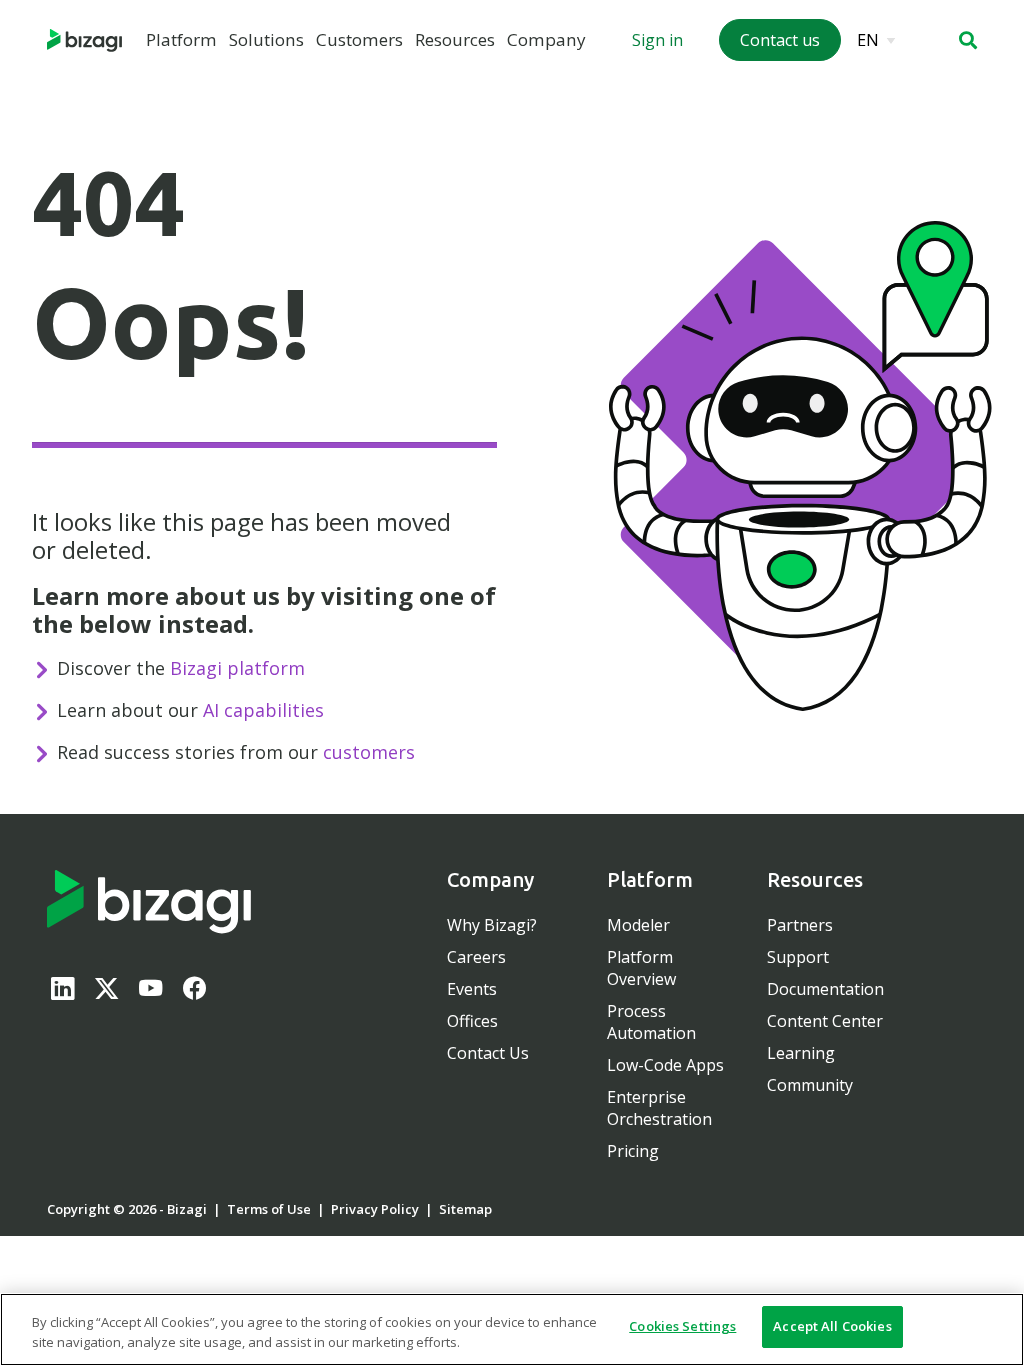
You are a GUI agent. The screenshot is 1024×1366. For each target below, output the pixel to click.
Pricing (633, 1151)
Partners (800, 925)
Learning (801, 1053)
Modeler (638, 925)
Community (810, 1085)
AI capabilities (263, 710)
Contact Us (488, 1053)
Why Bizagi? (492, 925)
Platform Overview (641, 968)
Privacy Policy (375, 1209)
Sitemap (465, 1209)
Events (472, 989)
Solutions (266, 39)
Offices (472, 1021)
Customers (359, 39)
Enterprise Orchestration (659, 1108)
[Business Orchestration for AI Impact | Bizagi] (84, 40)
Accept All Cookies (832, 1326)
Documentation (825, 989)
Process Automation (651, 1022)
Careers (476, 957)
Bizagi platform (237, 668)
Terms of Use (269, 1209)
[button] (968, 40)
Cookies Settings (682, 1326)
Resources (455, 39)
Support (798, 957)
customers (369, 752)
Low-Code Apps (665, 1065)
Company (546, 39)
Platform (181, 39)
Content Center (825, 1021)
